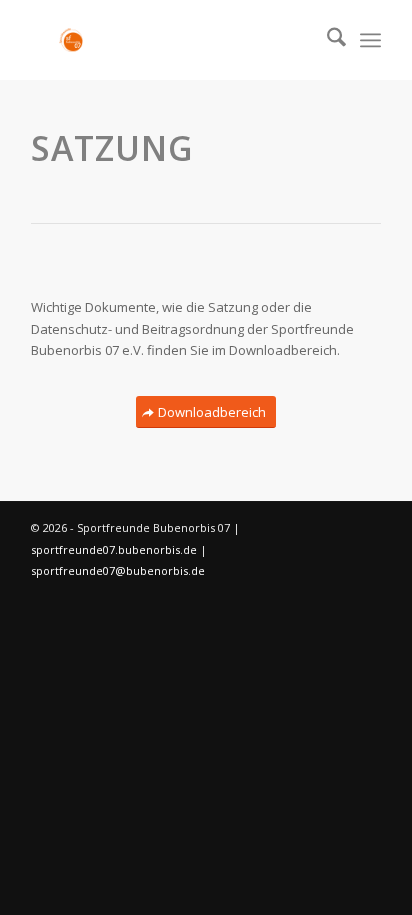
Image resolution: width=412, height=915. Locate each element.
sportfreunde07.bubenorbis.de (115, 549)
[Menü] (370, 40)
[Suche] (326, 40)
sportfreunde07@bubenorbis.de (118, 570)
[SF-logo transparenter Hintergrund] (171, 40)
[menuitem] (326, 40)
